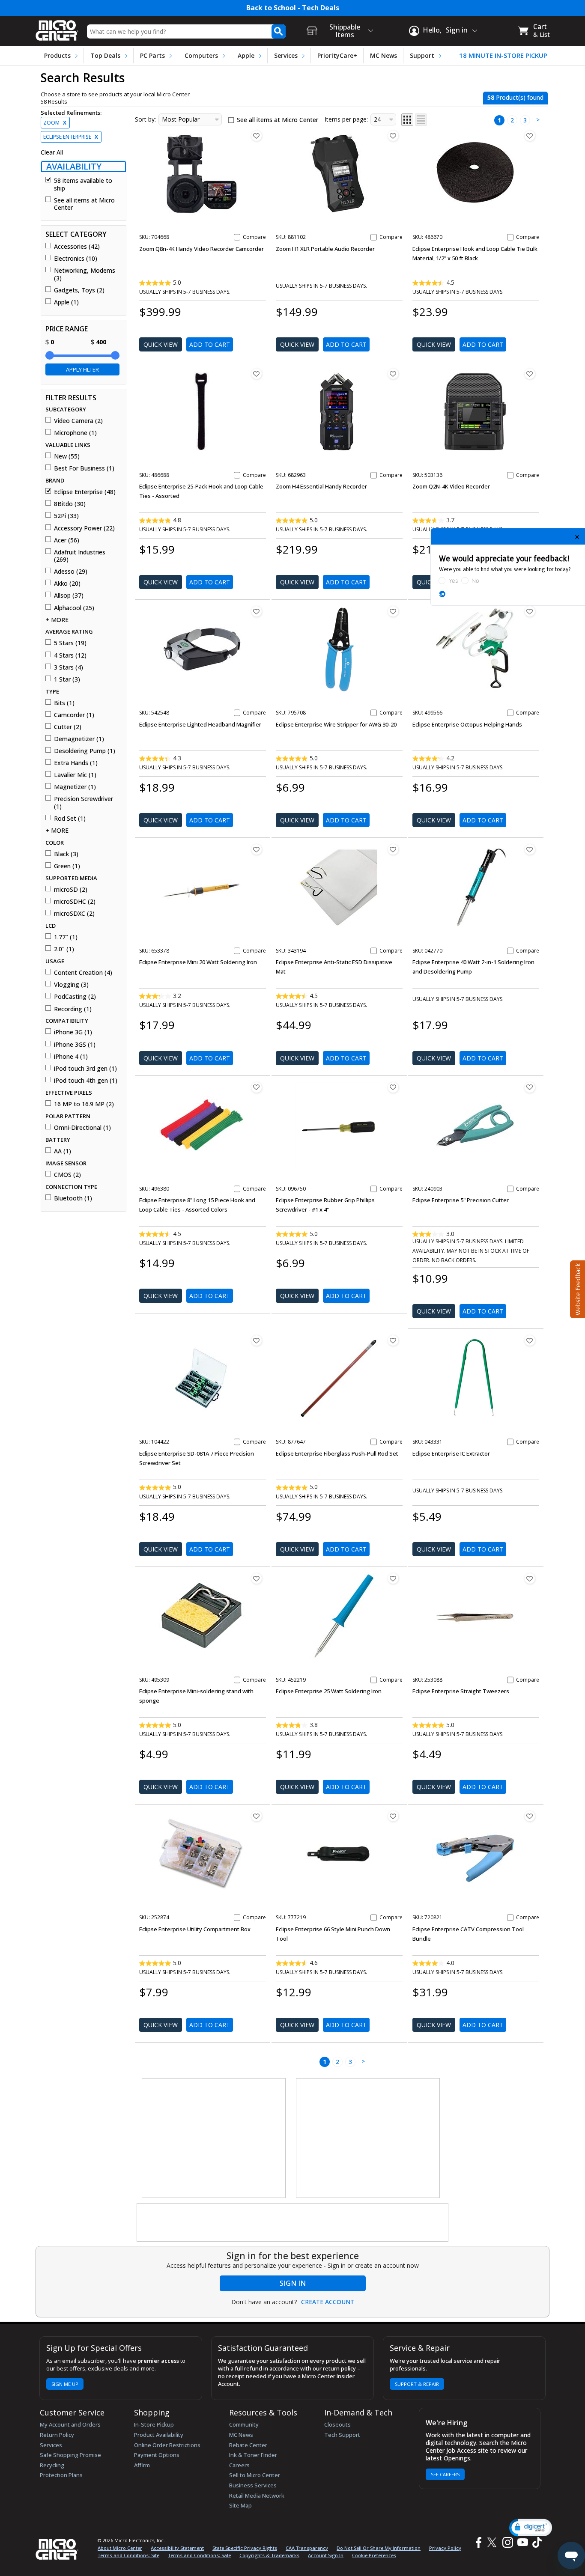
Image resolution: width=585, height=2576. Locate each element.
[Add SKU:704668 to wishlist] (257, 136)
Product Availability (159, 2435)
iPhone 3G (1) (73, 1032)
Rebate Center (248, 2445)
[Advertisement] (214, 2138)
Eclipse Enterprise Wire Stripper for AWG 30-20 (336, 724)
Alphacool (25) (74, 608)
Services (286, 55)
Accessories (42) (77, 247)
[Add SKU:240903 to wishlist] (530, 1087)
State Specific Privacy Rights (245, 2548)
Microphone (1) (75, 433)
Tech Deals (321, 8)
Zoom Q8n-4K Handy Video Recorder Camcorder (201, 249)
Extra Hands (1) (76, 763)
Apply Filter (82, 369)
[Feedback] (577, 1288)
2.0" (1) (64, 949)
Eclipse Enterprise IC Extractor (451, 1453)
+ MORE (57, 620)
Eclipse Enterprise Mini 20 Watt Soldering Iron (198, 962)
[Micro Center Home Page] (57, 28)
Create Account (328, 2302)
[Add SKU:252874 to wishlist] (257, 1816)
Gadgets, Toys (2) (79, 290)
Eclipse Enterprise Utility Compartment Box (195, 1929)
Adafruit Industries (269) (80, 556)
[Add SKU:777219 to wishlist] (393, 1816)
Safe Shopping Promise (70, 2455)
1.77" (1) (66, 937)
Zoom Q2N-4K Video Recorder (451, 486)
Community (244, 2424)
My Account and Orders (70, 2424)
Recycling (52, 2465)
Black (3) (66, 854)
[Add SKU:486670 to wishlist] (530, 136)
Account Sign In (326, 2555)
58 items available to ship (83, 184)
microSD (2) (71, 890)
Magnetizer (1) (75, 787)
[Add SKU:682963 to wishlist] (393, 374)
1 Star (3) (67, 679)
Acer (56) (67, 540)
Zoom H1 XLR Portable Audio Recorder (325, 249)
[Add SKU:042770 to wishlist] (530, 849)
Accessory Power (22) (84, 528)
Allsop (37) (69, 596)
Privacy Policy (445, 2548)
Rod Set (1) (70, 819)
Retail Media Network (257, 2496)
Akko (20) (67, 584)
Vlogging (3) (71, 985)
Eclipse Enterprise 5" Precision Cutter (461, 1200)
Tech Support (342, 2435)
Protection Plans (61, 2475)
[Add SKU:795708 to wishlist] (393, 611)
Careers (239, 2465)
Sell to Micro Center (255, 2475)
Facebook (478, 2542)
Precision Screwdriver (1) (84, 803)
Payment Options (157, 2455)
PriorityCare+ (337, 55)
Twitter (493, 2542)
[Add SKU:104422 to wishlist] (257, 1340)
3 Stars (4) (69, 667)
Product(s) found (515, 97)
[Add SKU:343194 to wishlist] (393, 849)
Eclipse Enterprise (71, 137)
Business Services (253, 2485)
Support (422, 55)
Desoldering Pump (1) (85, 751)
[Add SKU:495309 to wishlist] (257, 1578)
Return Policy (57, 2435)
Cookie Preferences (374, 2555)
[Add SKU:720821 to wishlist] (530, 1816)
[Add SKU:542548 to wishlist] (257, 611)
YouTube (522, 2542)
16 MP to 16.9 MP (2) (84, 1104)
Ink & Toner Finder (253, 2455)
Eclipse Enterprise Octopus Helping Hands (467, 724)
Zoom (55, 123)
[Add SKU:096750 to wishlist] (393, 1087)
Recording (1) (73, 1009)
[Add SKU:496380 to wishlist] (257, 1087)
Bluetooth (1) (73, 1198)
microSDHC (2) (75, 902)
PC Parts (152, 55)
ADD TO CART (210, 344)
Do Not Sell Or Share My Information (379, 2548)
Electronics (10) (76, 259)
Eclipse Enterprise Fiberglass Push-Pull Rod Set (337, 1453)
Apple (246, 55)
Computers (201, 55)
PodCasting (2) (75, 997)
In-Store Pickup (154, 2424)
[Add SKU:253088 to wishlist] (530, 1578)
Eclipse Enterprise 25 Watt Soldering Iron (329, 1691)
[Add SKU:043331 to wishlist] (530, 1340)
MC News (384, 55)
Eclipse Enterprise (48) (85, 492)
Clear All (52, 152)
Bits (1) (64, 703)
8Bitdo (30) (70, 504)
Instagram (507, 2542)
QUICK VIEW (161, 344)
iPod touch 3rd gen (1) (85, 1069)
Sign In (293, 2283)
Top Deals (105, 55)
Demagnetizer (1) (79, 739)
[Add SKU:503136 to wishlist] (530, 374)
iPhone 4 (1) (71, 1057)
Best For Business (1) (84, 468)
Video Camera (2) (78, 421)
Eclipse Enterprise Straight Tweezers (461, 1691)
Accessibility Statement (177, 2548)
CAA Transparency (307, 2548)
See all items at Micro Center (84, 204)
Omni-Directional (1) (82, 1128)
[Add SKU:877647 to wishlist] (393, 1340)
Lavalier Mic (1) (75, 775)
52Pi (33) (66, 516)
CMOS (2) (67, 1175)
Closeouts (337, 2424)
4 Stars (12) (70, 655)
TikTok (535, 2542)
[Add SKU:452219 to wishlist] (393, 1578)
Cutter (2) (68, 727)
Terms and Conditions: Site (128, 2555)
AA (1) (63, 1151)
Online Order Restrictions (167, 2445)
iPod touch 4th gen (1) (86, 1081)
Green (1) (67, 866)
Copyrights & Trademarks (269, 2555)
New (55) (67, 456)
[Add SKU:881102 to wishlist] (393, 136)
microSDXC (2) (74, 914)
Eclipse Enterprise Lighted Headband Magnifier (200, 724)
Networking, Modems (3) (85, 274)
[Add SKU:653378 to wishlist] (257, 849)
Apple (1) (66, 302)
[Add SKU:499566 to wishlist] (530, 611)
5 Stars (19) (70, 643)
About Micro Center (120, 2548)
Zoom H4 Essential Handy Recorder (321, 486)
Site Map (240, 2505)
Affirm (142, 2465)
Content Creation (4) (83, 973)
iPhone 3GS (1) (75, 1045)
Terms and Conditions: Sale (199, 2555)
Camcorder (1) (74, 715)
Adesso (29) (71, 572)
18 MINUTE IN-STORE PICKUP (503, 55)
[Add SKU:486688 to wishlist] (257, 374)
